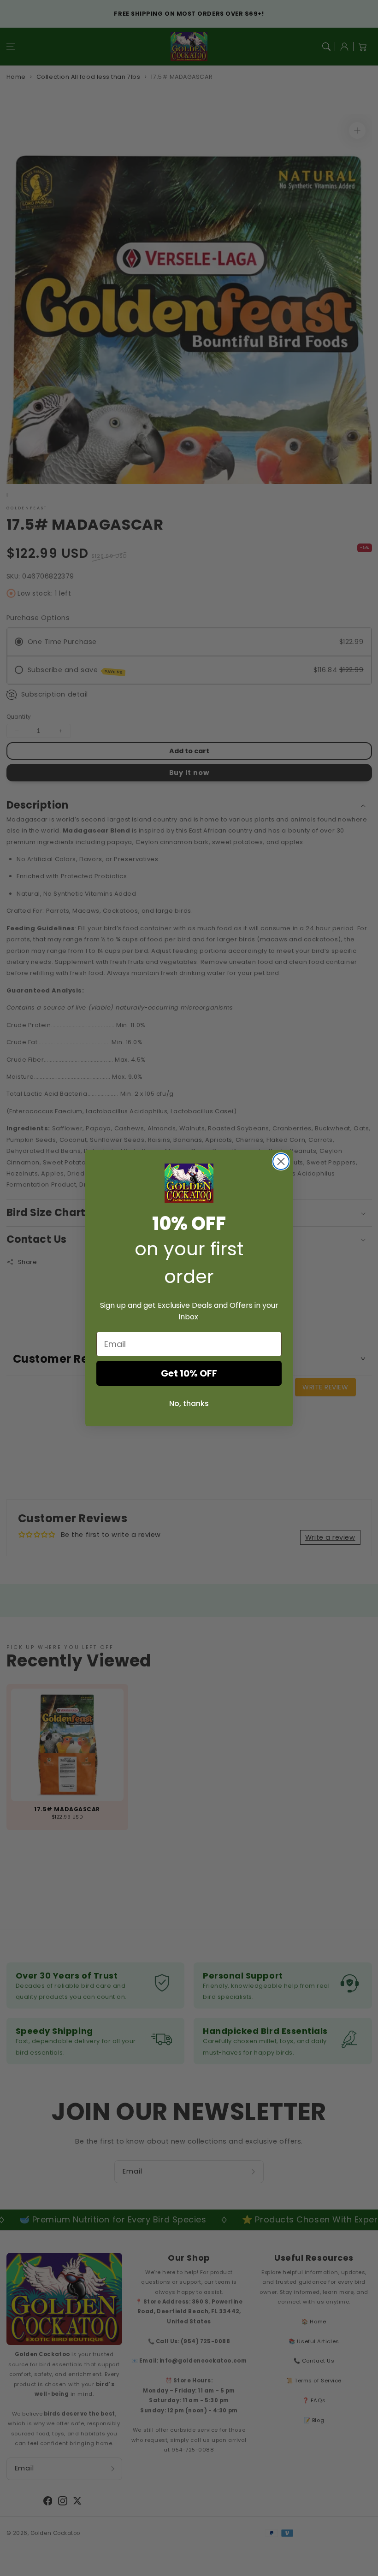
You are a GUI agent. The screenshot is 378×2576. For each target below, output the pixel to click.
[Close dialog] (281, 1161)
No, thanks (189, 1403)
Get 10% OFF (189, 1373)
